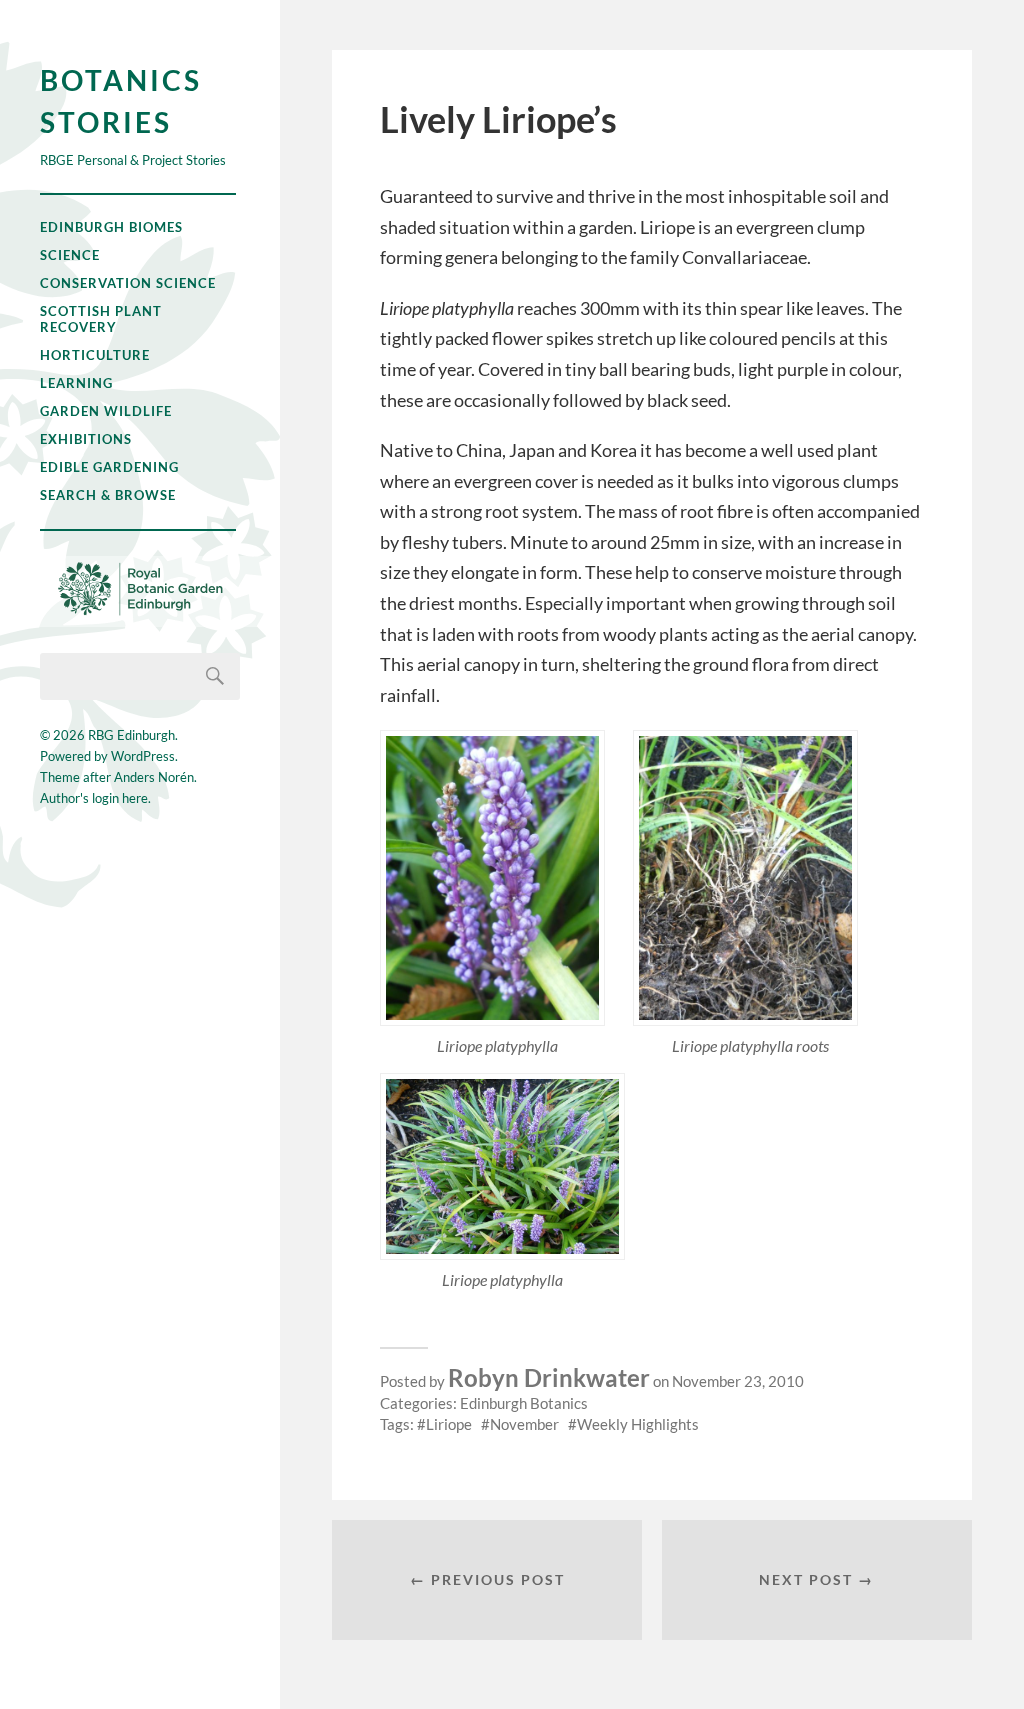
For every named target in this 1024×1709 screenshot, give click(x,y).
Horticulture (95, 355)
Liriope (449, 1424)
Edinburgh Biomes (111, 227)
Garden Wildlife (106, 411)
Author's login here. (95, 798)
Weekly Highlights (638, 1424)
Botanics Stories (121, 101)
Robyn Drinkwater (549, 1377)
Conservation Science (128, 283)
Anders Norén (154, 777)
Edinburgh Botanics (524, 1403)
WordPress (143, 756)
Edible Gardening (109, 467)
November (524, 1424)
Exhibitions (86, 439)
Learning (76, 383)
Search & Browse (108, 495)
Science (70, 255)
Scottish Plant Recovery (101, 319)
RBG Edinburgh (131, 735)
